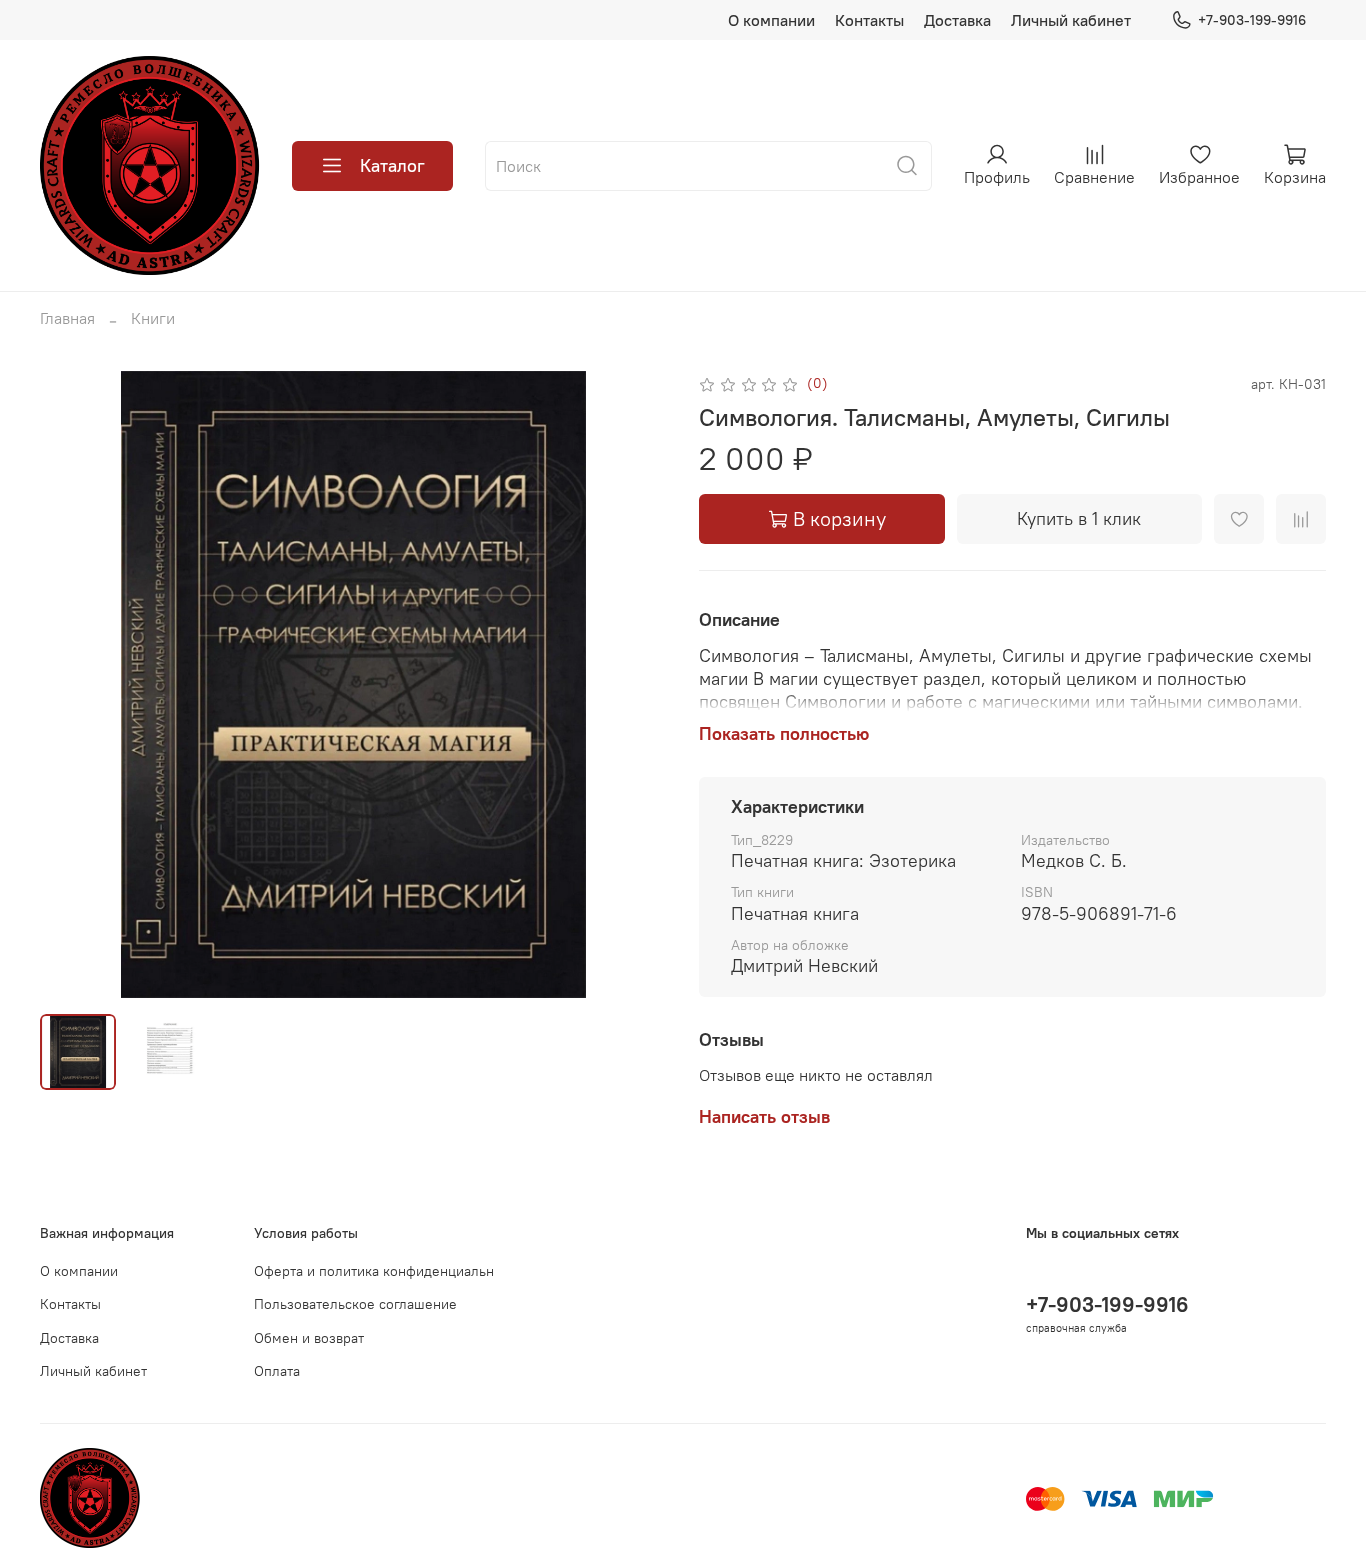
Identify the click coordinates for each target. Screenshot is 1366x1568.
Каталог (392, 165)
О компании (771, 20)
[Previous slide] (72, 684)
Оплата (277, 1371)
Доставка (957, 20)
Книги (153, 318)
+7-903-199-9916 (1252, 20)
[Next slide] (635, 684)
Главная (67, 318)
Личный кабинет (1071, 20)
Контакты (869, 20)
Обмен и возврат (309, 1338)
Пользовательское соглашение (355, 1304)
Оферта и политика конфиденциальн (374, 1271)
